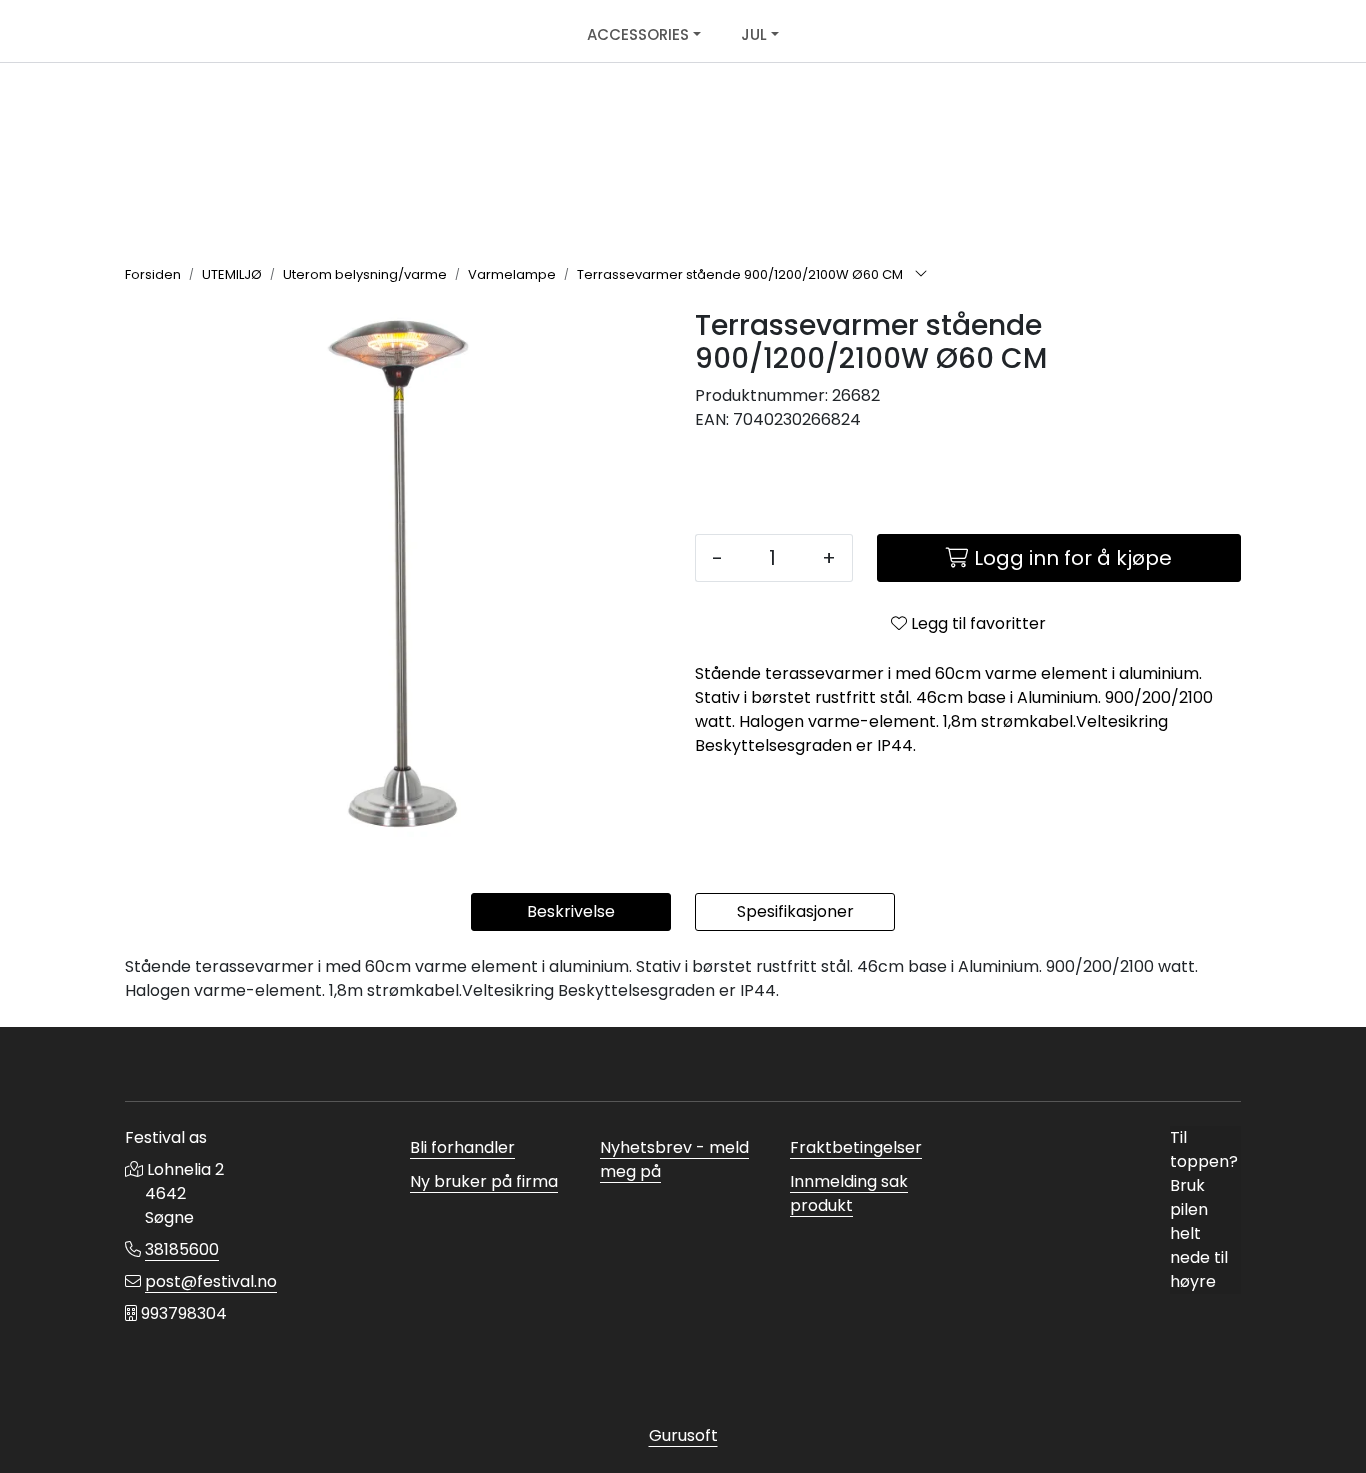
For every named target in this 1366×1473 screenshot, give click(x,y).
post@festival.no (211, 1281)
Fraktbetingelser (856, 1147)
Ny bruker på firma (484, 1181)
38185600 (182, 1249)
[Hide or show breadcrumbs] (921, 275)
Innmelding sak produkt (849, 1193)
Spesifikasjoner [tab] (795, 911)
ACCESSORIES (638, 34)
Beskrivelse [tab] (571, 911)
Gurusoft (683, 1435)
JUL (754, 34)
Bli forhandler (462, 1147)
